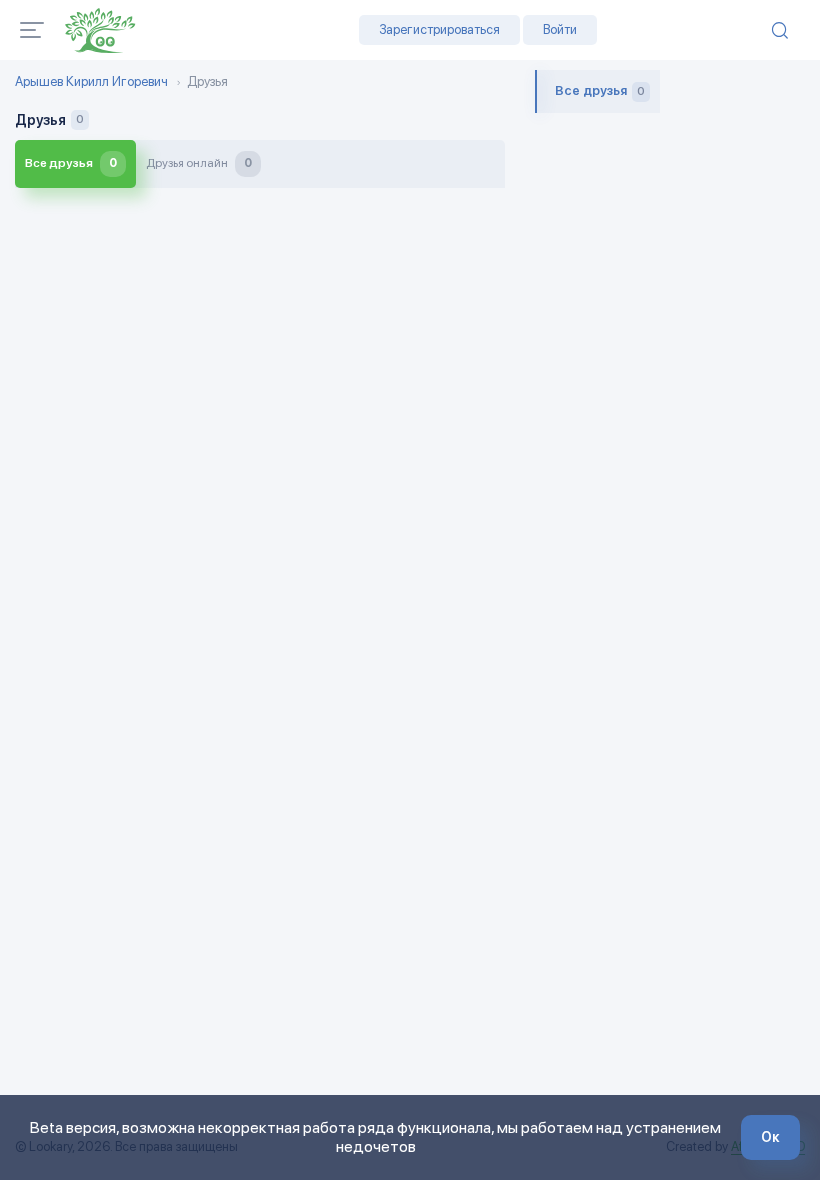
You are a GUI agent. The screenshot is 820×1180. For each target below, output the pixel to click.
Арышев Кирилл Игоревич (91, 82)
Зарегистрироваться (439, 29)
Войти (560, 29)
